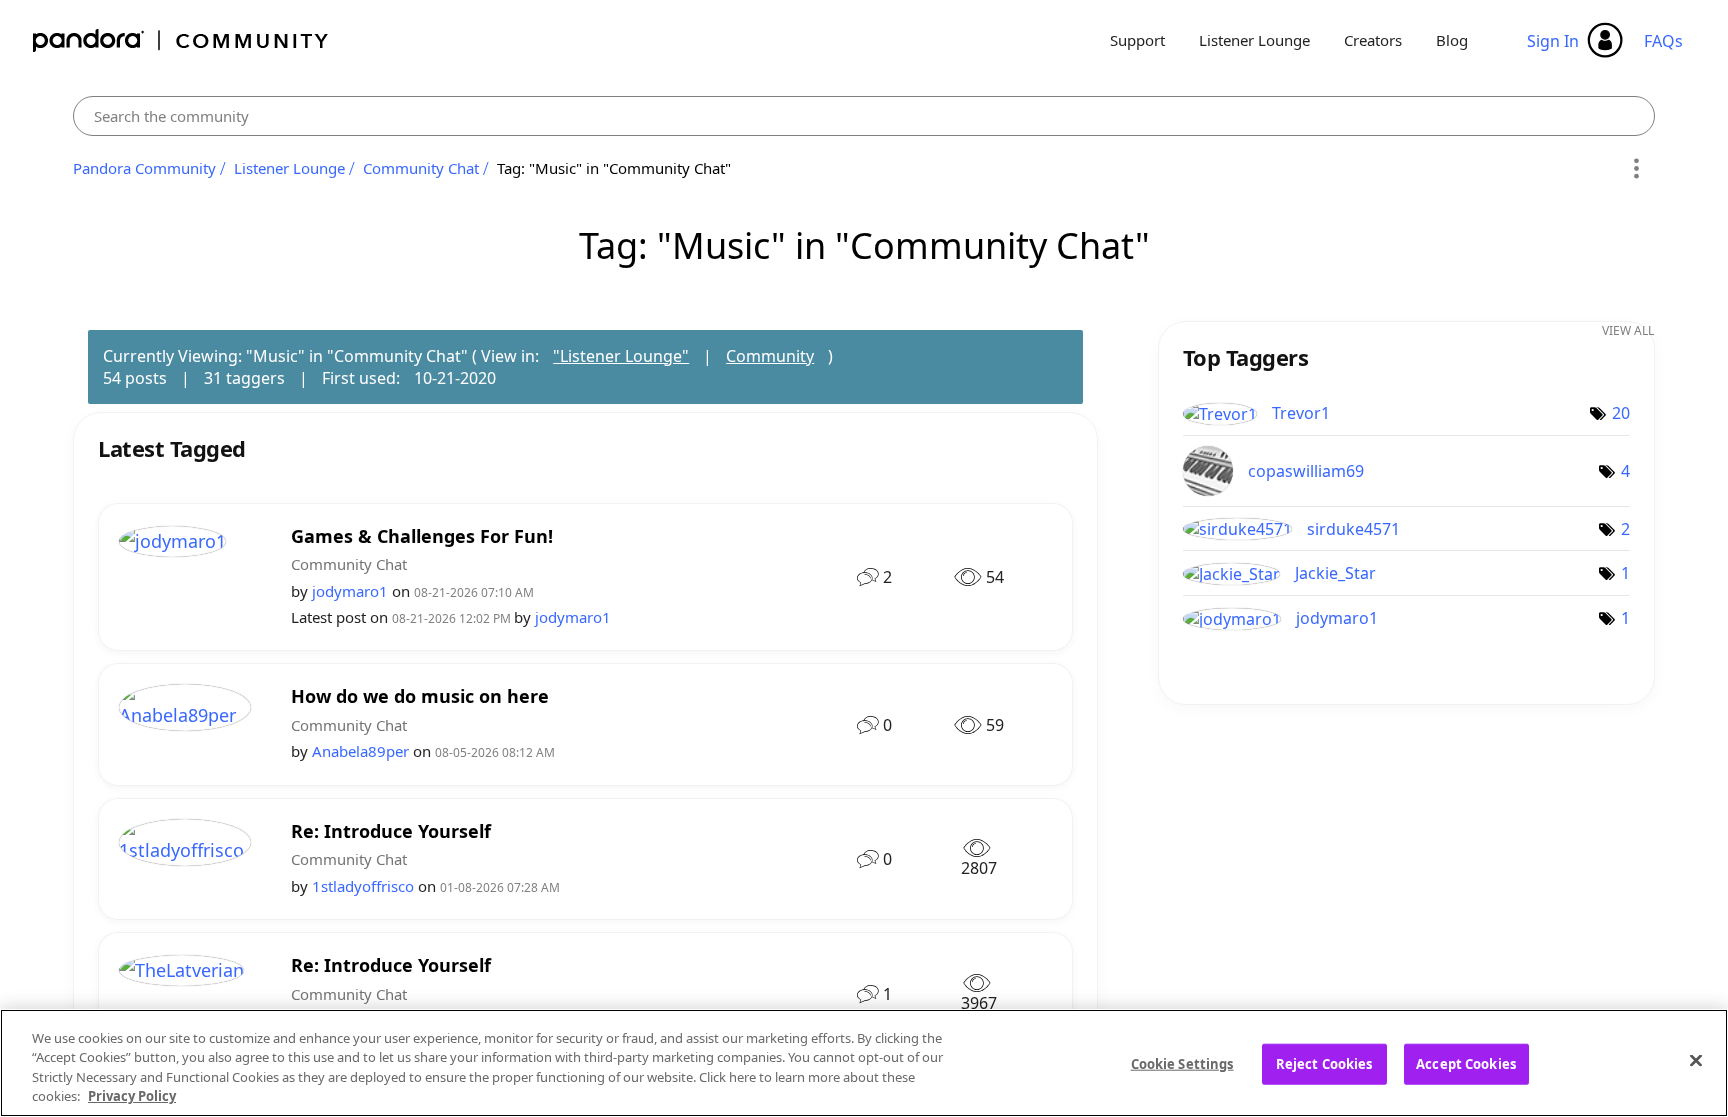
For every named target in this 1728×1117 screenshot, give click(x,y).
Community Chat (421, 168)
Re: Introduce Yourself (391, 831)
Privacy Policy (132, 1096)
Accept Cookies (1466, 1064)
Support (1137, 40)
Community (770, 356)
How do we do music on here (420, 696)
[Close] (1696, 1060)
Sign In (1553, 41)
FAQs (1663, 41)
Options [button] (1636, 169)
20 (1621, 413)
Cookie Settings (1182, 1064)
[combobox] (864, 116)
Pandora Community (181, 40)
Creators (1373, 40)
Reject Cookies (1324, 1064)
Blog (1452, 40)
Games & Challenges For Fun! (422, 536)
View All (1628, 330)
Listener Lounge (1254, 40)
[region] (864, 1063)
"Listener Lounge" (621, 356)
